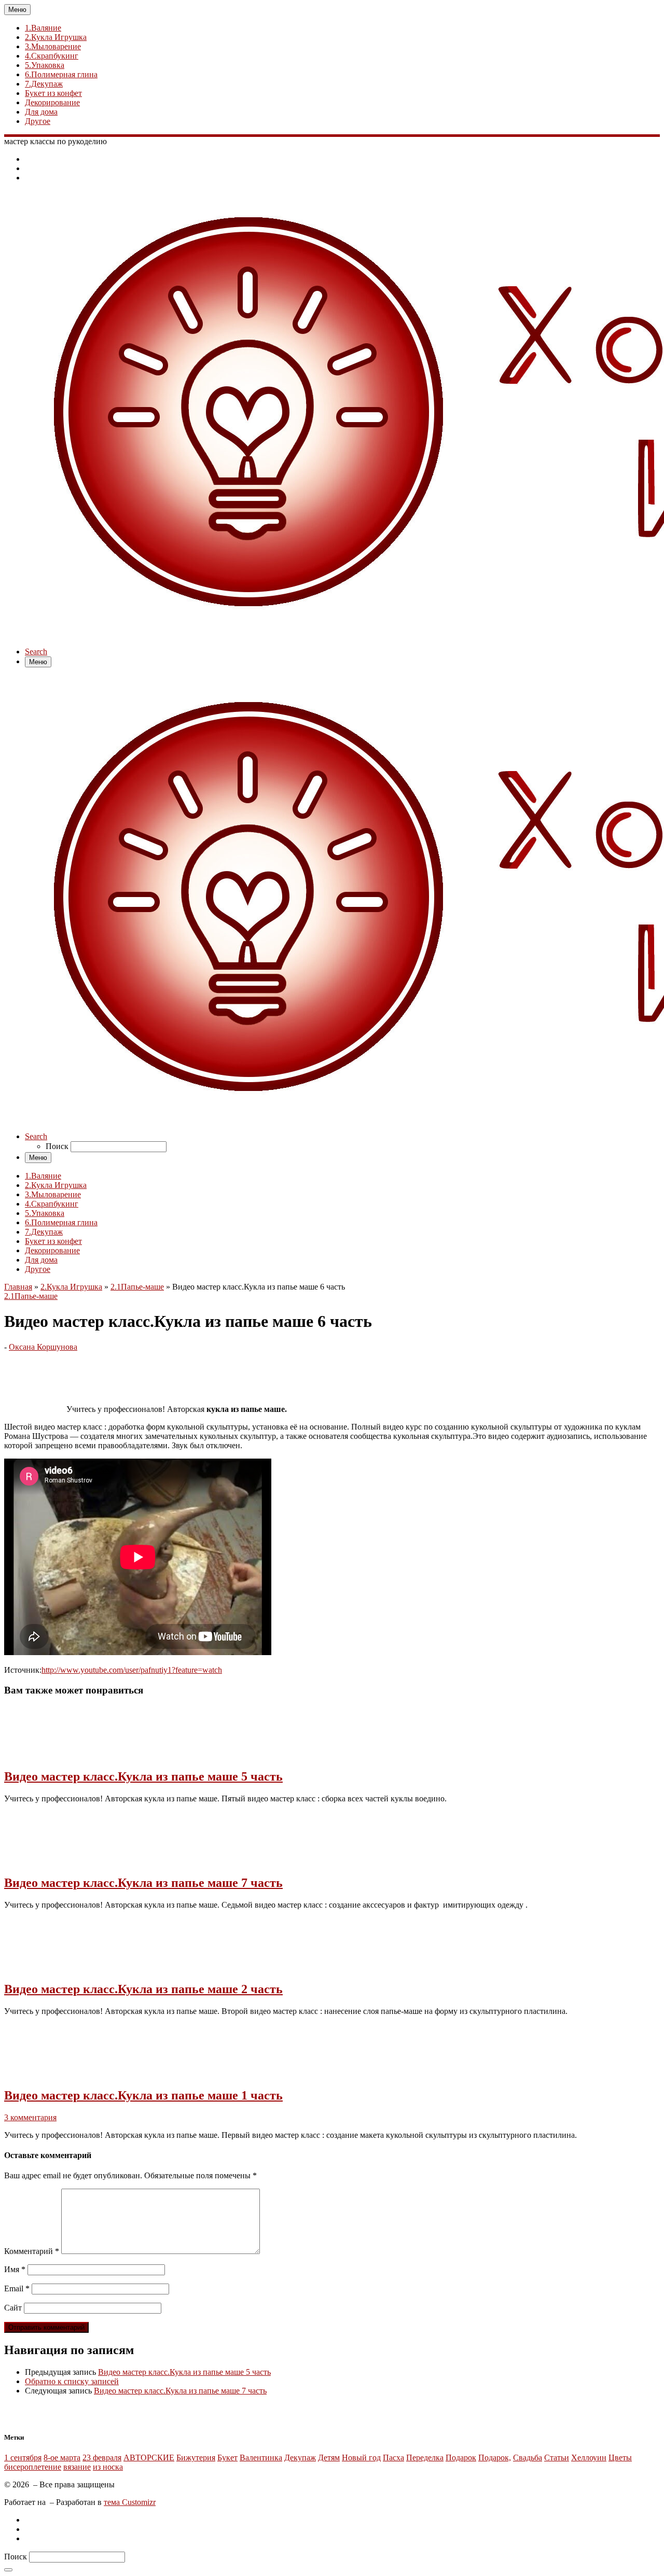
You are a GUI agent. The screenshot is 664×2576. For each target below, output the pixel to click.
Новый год (361, 2458)
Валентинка (261, 2458)
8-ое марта (62, 2458)
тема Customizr (130, 2502)
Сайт (13, 2308)
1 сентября (23, 2458)
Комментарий (32, 2251)
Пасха (393, 2458)
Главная (18, 1287)
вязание (77, 2467)
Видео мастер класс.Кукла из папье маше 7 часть (143, 1883)
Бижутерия (196, 2458)
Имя (15, 2269)
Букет (227, 2458)
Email (17, 2288)
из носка (108, 2467)
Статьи (557, 2458)
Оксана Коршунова (43, 1347)
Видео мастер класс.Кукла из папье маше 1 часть (143, 2095)
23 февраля (102, 2458)
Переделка (425, 2458)
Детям (329, 2458)
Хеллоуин (589, 2458)
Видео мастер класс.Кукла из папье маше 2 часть (143, 1989)
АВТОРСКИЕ (149, 2458)
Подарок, (495, 2458)
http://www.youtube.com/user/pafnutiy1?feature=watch (132, 1670)
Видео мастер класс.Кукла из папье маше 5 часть (143, 1776)
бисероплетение (33, 2467)
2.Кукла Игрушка (71, 1287)
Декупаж (300, 2458)
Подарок (461, 2458)
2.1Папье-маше (137, 1287)
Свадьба (528, 2458)
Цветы (620, 2458)
